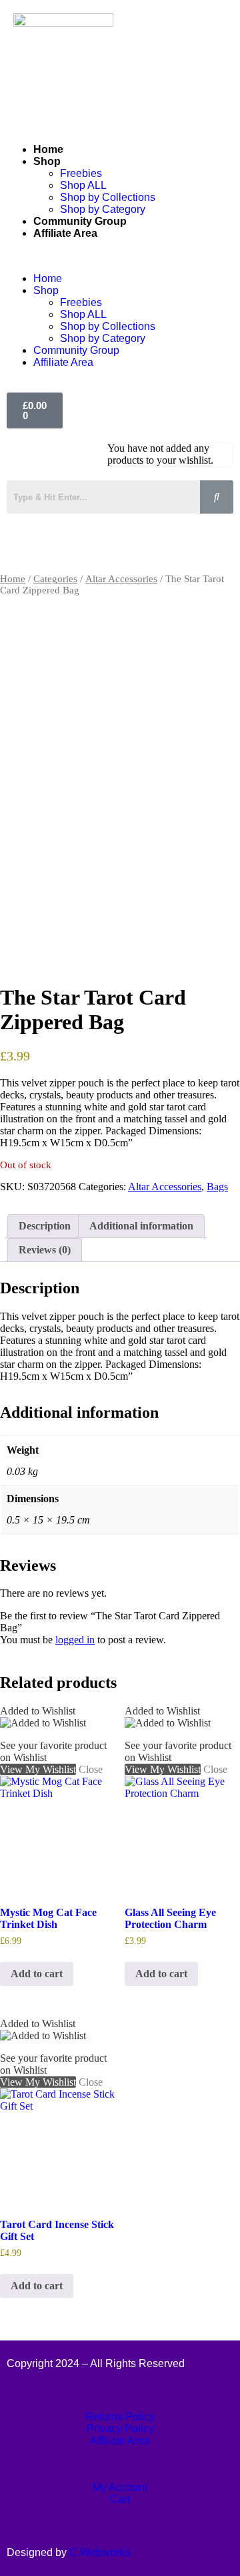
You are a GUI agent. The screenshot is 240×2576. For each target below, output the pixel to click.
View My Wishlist (38, 958)
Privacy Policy (120, 2429)
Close (91, 958)
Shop (47, 161)
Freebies (81, 173)
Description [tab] (45, 1226)
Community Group (80, 221)
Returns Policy (120, 2417)
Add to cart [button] (37, 1974)
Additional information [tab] (141, 1226)
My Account (120, 2487)
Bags (217, 1187)
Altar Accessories (121, 579)
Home (48, 149)
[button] (120, 256)
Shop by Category (103, 209)
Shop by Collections (108, 197)
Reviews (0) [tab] (45, 1250)
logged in (75, 1640)
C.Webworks (100, 2552)
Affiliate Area (65, 233)
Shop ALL (83, 185)
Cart (120, 2499)
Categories (55, 579)
